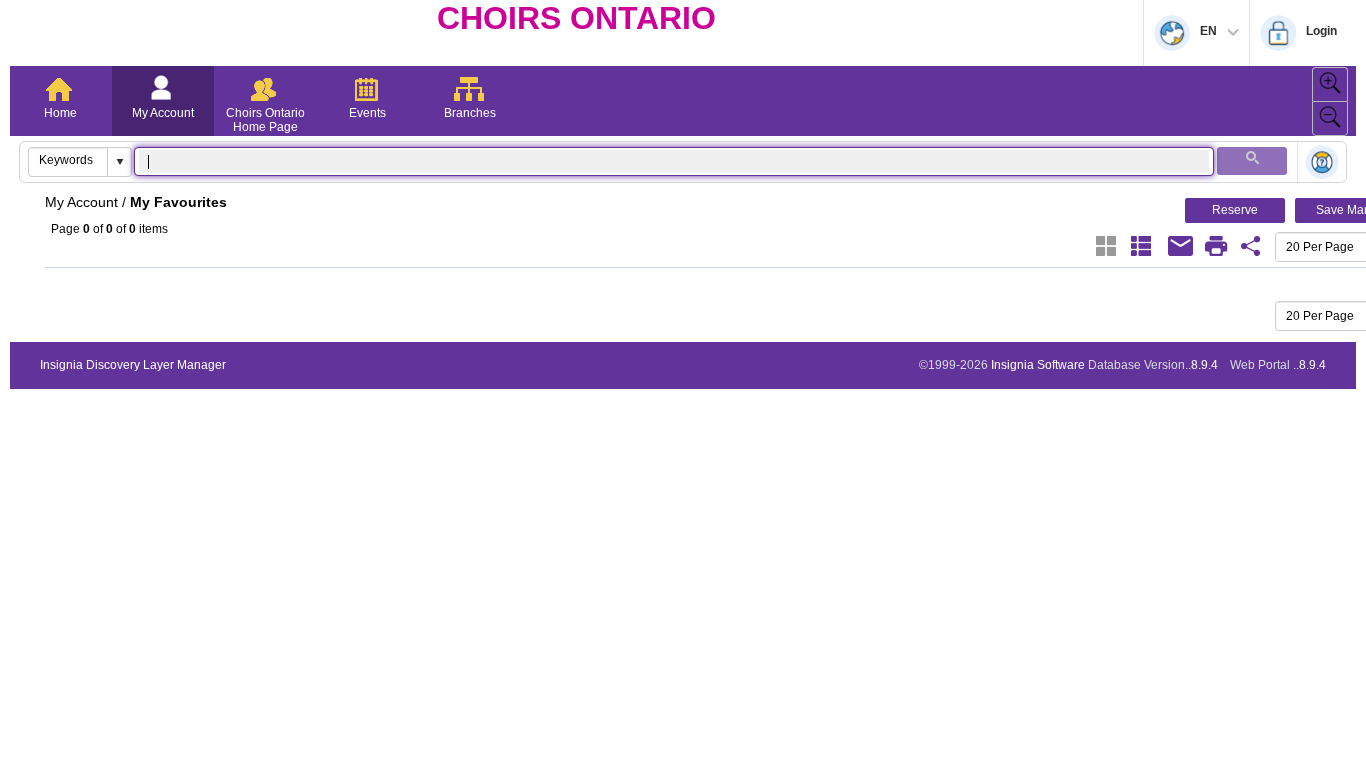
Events (367, 113)
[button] (119, 162)
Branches (470, 113)
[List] (1141, 246)
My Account (163, 113)
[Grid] (1106, 246)
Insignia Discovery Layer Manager (133, 365)
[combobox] (68, 160)
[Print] (1216, 246)
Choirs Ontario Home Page (265, 120)
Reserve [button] (1235, 210)
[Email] (1181, 246)
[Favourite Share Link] (1251, 246)
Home (60, 113)
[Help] (1322, 163)
